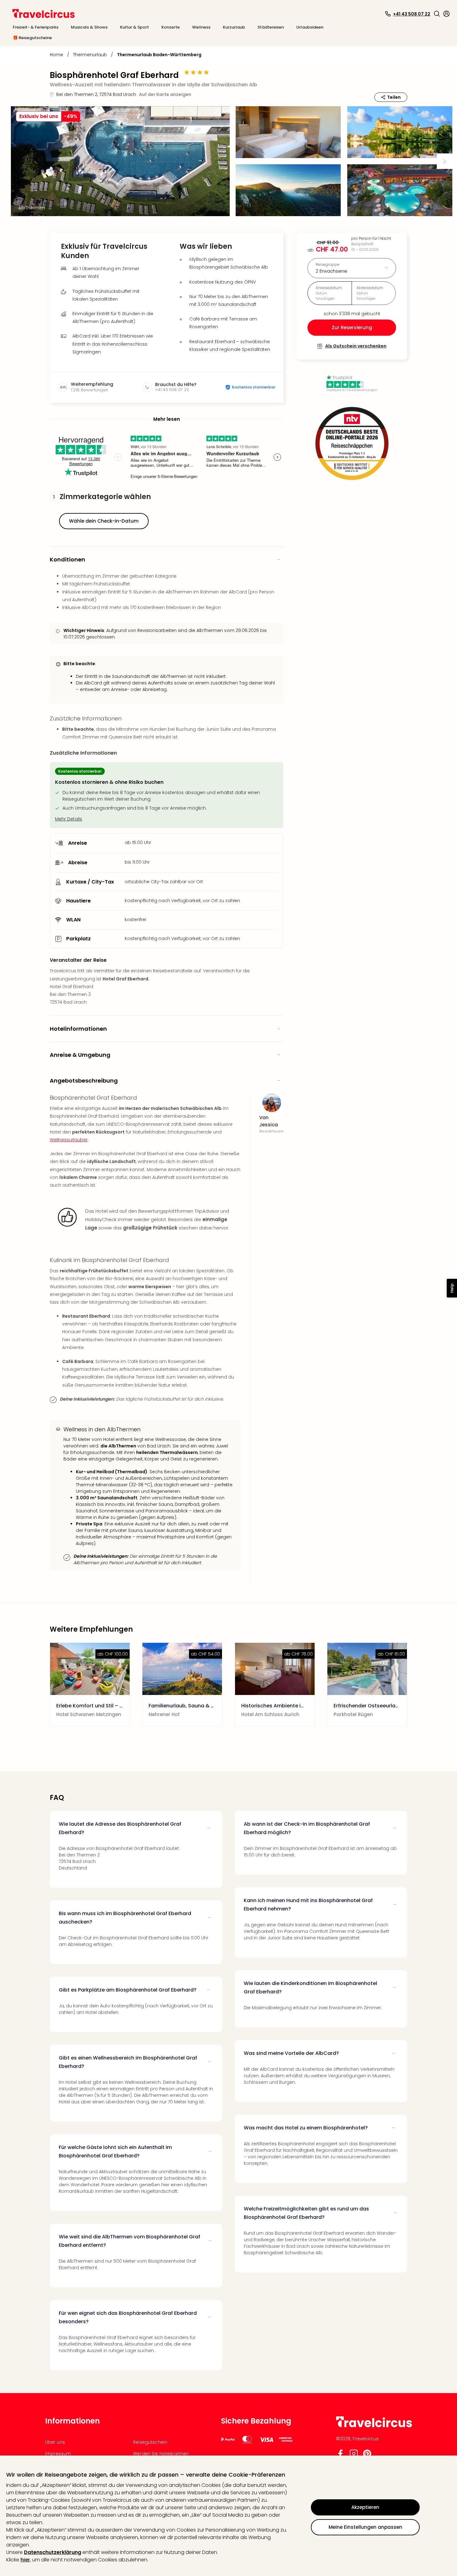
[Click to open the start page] (374, 2426)
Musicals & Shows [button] (89, 27)
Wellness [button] (201, 27)
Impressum (58, 2454)
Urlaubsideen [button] (310, 27)
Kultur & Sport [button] (134, 27)
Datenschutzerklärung (53, 2552)
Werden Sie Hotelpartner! (161, 2454)
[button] (437, 14)
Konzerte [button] (171, 27)
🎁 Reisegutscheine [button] (32, 38)
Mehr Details (69, 819)
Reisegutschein (150, 2442)
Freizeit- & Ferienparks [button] (36, 27)
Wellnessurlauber (69, 1140)
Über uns (55, 2442)
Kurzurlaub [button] (234, 27)
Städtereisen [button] (271, 27)
